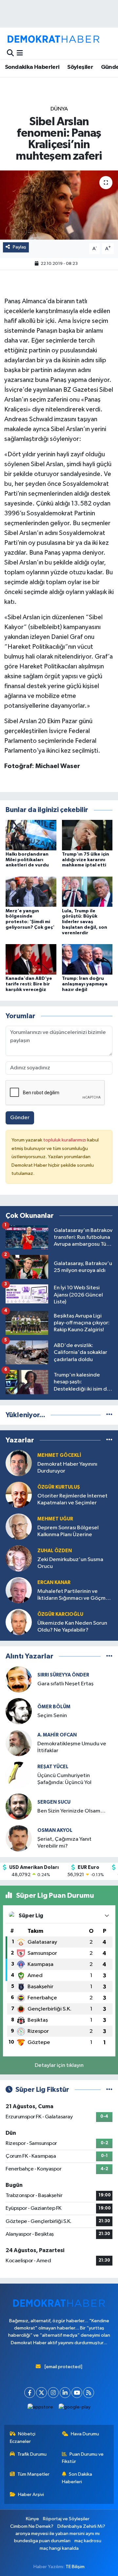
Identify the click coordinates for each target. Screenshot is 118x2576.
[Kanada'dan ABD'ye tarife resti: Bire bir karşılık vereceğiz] (31, 959)
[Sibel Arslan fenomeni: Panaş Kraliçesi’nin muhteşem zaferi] (59, 205)
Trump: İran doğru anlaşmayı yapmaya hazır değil (85, 984)
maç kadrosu (88, 2541)
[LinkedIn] (65, 2393)
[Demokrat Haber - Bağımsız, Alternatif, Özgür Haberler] (53, 39)
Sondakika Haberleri (32, 67)
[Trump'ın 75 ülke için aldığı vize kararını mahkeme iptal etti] (87, 835)
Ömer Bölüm (54, 1707)
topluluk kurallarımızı (65, 1140)
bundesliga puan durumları (42, 2541)
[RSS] (89, 2393)
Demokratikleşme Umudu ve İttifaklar (72, 1747)
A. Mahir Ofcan (57, 1735)
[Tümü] (109, 1415)
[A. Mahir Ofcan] (19, 1743)
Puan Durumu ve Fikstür (83, 2458)
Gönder (20, 1118)
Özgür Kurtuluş (59, 1487)
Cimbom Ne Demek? (32, 2526)
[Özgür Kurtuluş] (19, 1495)
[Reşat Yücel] (19, 1775)
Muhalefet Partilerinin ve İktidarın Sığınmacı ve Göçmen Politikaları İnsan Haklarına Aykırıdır (75, 1595)
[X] (41, 2393)
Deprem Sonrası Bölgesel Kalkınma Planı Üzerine (68, 1531)
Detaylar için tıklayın (59, 2065)
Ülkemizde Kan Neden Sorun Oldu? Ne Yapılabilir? (72, 1627)
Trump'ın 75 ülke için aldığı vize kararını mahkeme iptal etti (86, 860)
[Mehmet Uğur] (19, 1527)
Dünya (59, 109)
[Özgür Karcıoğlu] (19, 1622)
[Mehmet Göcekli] (19, 1463)
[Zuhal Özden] (19, 1559)
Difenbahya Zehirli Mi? (81, 2526)
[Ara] (10, 53)
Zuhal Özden (55, 1551)
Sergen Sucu (54, 1802)
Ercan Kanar (54, 1583)
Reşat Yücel (53, 1767)
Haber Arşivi (31, 2495)
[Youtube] (77, 2393)
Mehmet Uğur (55, 1519)
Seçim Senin (52, 1716)
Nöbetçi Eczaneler (23, 2437)
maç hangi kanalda (59, 2548)
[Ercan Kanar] (19, 1590)
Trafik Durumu (32, 2454)
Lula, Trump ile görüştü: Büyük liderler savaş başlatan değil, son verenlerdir (85, 922)
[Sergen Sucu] (19, 1806)
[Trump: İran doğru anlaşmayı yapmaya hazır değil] (87, 959)
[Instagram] (53, 2393)
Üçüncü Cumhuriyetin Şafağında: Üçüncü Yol (64, 1779)
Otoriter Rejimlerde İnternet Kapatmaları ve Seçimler (72, 1499)
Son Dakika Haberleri (77, 2478)
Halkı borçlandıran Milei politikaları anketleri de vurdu (27, 860)
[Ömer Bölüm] (19, 1711)
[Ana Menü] (20, 53)
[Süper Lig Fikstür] (109, 2090)
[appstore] (40, 2409)
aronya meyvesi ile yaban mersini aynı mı (58, 2534)
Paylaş (20, 247)
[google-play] (75, 2409)
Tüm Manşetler (33, 2474)
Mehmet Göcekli (59, 1455)
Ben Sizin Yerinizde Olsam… (71, 1811)
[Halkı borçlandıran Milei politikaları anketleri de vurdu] (31, 835)
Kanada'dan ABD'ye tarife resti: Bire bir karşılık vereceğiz (29, 984)
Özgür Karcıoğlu (60, 1614)
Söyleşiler (80, 67)
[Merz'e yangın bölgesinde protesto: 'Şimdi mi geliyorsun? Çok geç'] (31, 892)
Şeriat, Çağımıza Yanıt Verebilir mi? (64, 1843)
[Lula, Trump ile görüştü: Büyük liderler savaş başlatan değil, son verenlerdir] (87, 892)
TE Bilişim (75, 2567)
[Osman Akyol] (19, 1838)
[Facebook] (30, 2393)
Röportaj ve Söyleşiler (66, 2519)
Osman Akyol (55, 1830)
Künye (32, 2519)
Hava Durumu (85, 2434)
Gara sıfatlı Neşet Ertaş (65, 1684)
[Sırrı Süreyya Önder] (19, 1679)
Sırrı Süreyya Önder (63, 1675)
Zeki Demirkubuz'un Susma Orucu (70, 1563)
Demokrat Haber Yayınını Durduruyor (67, 1468)
